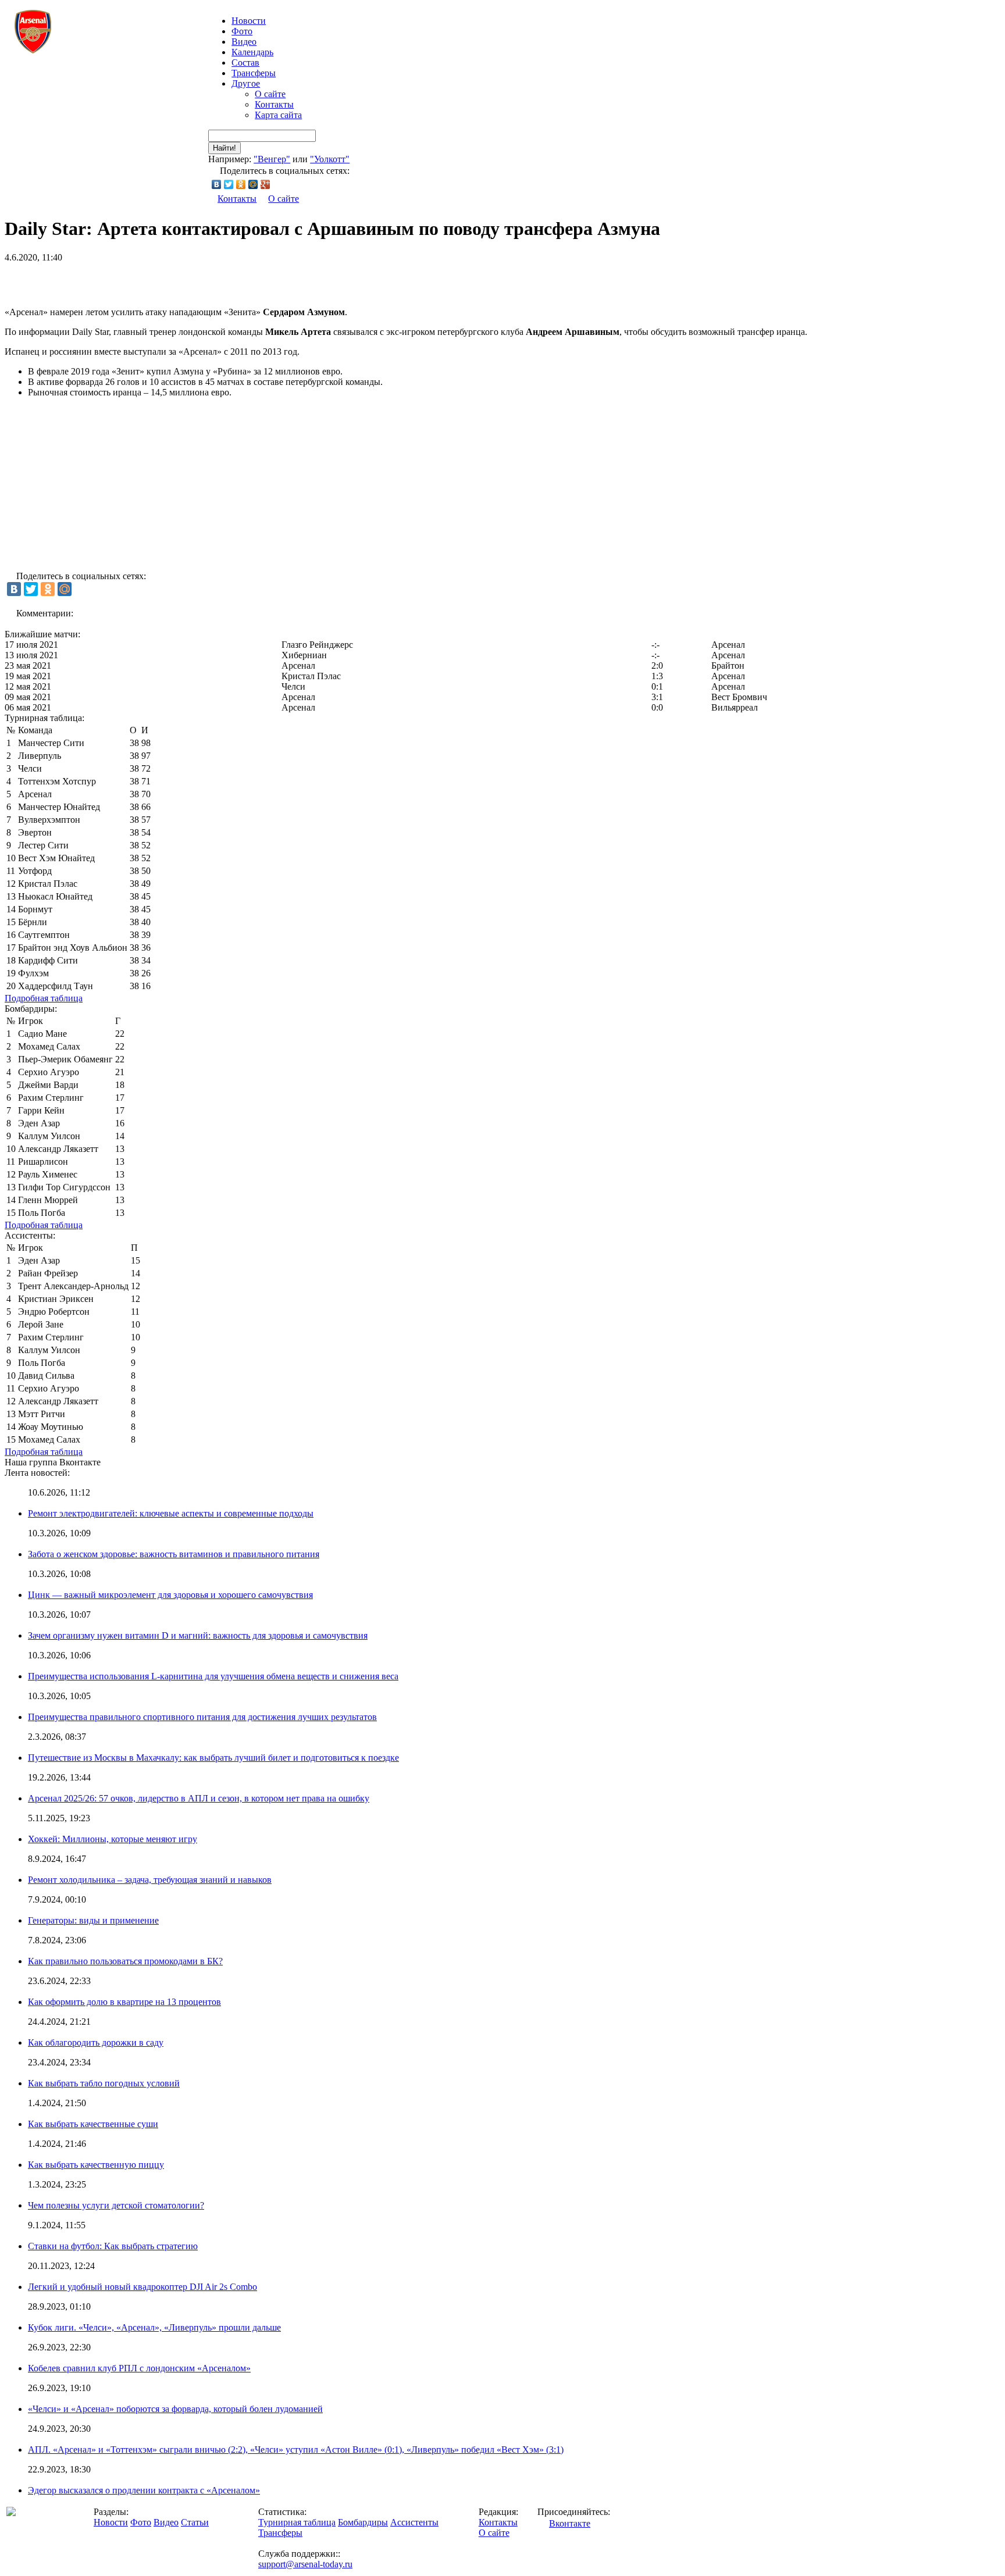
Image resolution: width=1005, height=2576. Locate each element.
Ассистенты (414, 2522)
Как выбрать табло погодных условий (104, 2083)
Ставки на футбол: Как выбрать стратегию (113, 2246)
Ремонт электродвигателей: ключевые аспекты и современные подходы (171, 1513)
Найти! (224, 148)
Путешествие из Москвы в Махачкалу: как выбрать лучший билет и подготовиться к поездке (213, 1758)
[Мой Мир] (253, 184)
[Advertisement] (141, 280)
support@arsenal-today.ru (305, 2564)
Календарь (252, 52)
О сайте (270, 94)
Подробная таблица (44, 998)
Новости (111, 2522)
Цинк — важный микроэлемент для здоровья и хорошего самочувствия (170, 1595)
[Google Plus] (265, 184)
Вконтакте (570, 2523)
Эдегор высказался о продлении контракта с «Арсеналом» (144, 2490)
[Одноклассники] (241, 184)
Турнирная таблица (297, 2522)
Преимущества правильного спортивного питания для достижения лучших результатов (202, 1717)
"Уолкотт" (330, 159)
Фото (242, 31)
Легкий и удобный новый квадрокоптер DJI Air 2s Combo (142, 2287)
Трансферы (254, 73)
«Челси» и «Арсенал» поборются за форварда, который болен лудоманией (175, 2409)
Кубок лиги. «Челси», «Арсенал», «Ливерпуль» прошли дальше (154, 2327)
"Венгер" (272, 159)
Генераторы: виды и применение (93, 1920)
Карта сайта (278, 115)
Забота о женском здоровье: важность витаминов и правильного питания (174, 1554)
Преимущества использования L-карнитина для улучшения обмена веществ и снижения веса (213, 1676)
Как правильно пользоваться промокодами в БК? (125, 1961)
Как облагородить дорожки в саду (96, 2042)
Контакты (274, 104)
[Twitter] (229, 184)
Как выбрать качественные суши (93, 2124)
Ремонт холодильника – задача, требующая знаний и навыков (150, 1880)
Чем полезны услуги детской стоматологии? (116, 2205)
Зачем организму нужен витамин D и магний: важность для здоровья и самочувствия (198, 1635)
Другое (246, 83)
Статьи (195, 2522)
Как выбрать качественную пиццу (96, 2165)
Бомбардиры (363, 2522)
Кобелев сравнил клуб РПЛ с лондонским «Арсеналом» (139, 2368)
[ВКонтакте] (217, 184)
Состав (245, 63)
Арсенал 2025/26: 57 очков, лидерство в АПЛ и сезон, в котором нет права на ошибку (199, 1798)
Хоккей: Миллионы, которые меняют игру (113, 1839)
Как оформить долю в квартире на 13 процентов (124, 2002)
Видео (244, 42)
